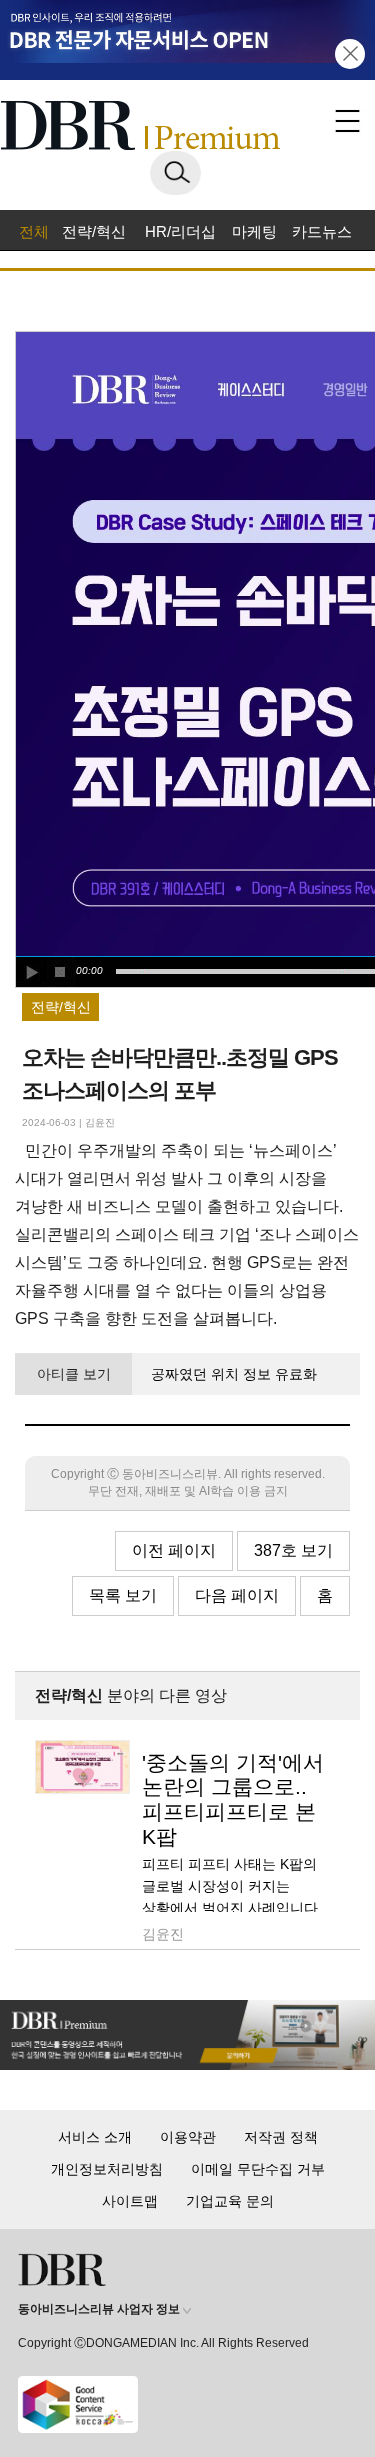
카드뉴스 (322, 231)
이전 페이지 (174, 1550)
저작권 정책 (281, 2137)
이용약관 (188, 2137)
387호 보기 (293, 1550)
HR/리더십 (180, 231)
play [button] (31, 972)
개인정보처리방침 (107, 2169)
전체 (34, 231)
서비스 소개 (95, 2137)
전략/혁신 (94, 231)
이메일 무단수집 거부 (258, 2169)
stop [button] (61, 972)
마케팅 (254, 231)
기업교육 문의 (230, 2201)
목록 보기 (123, 1595)
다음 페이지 (237, 1595)
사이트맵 (130, 2201)
